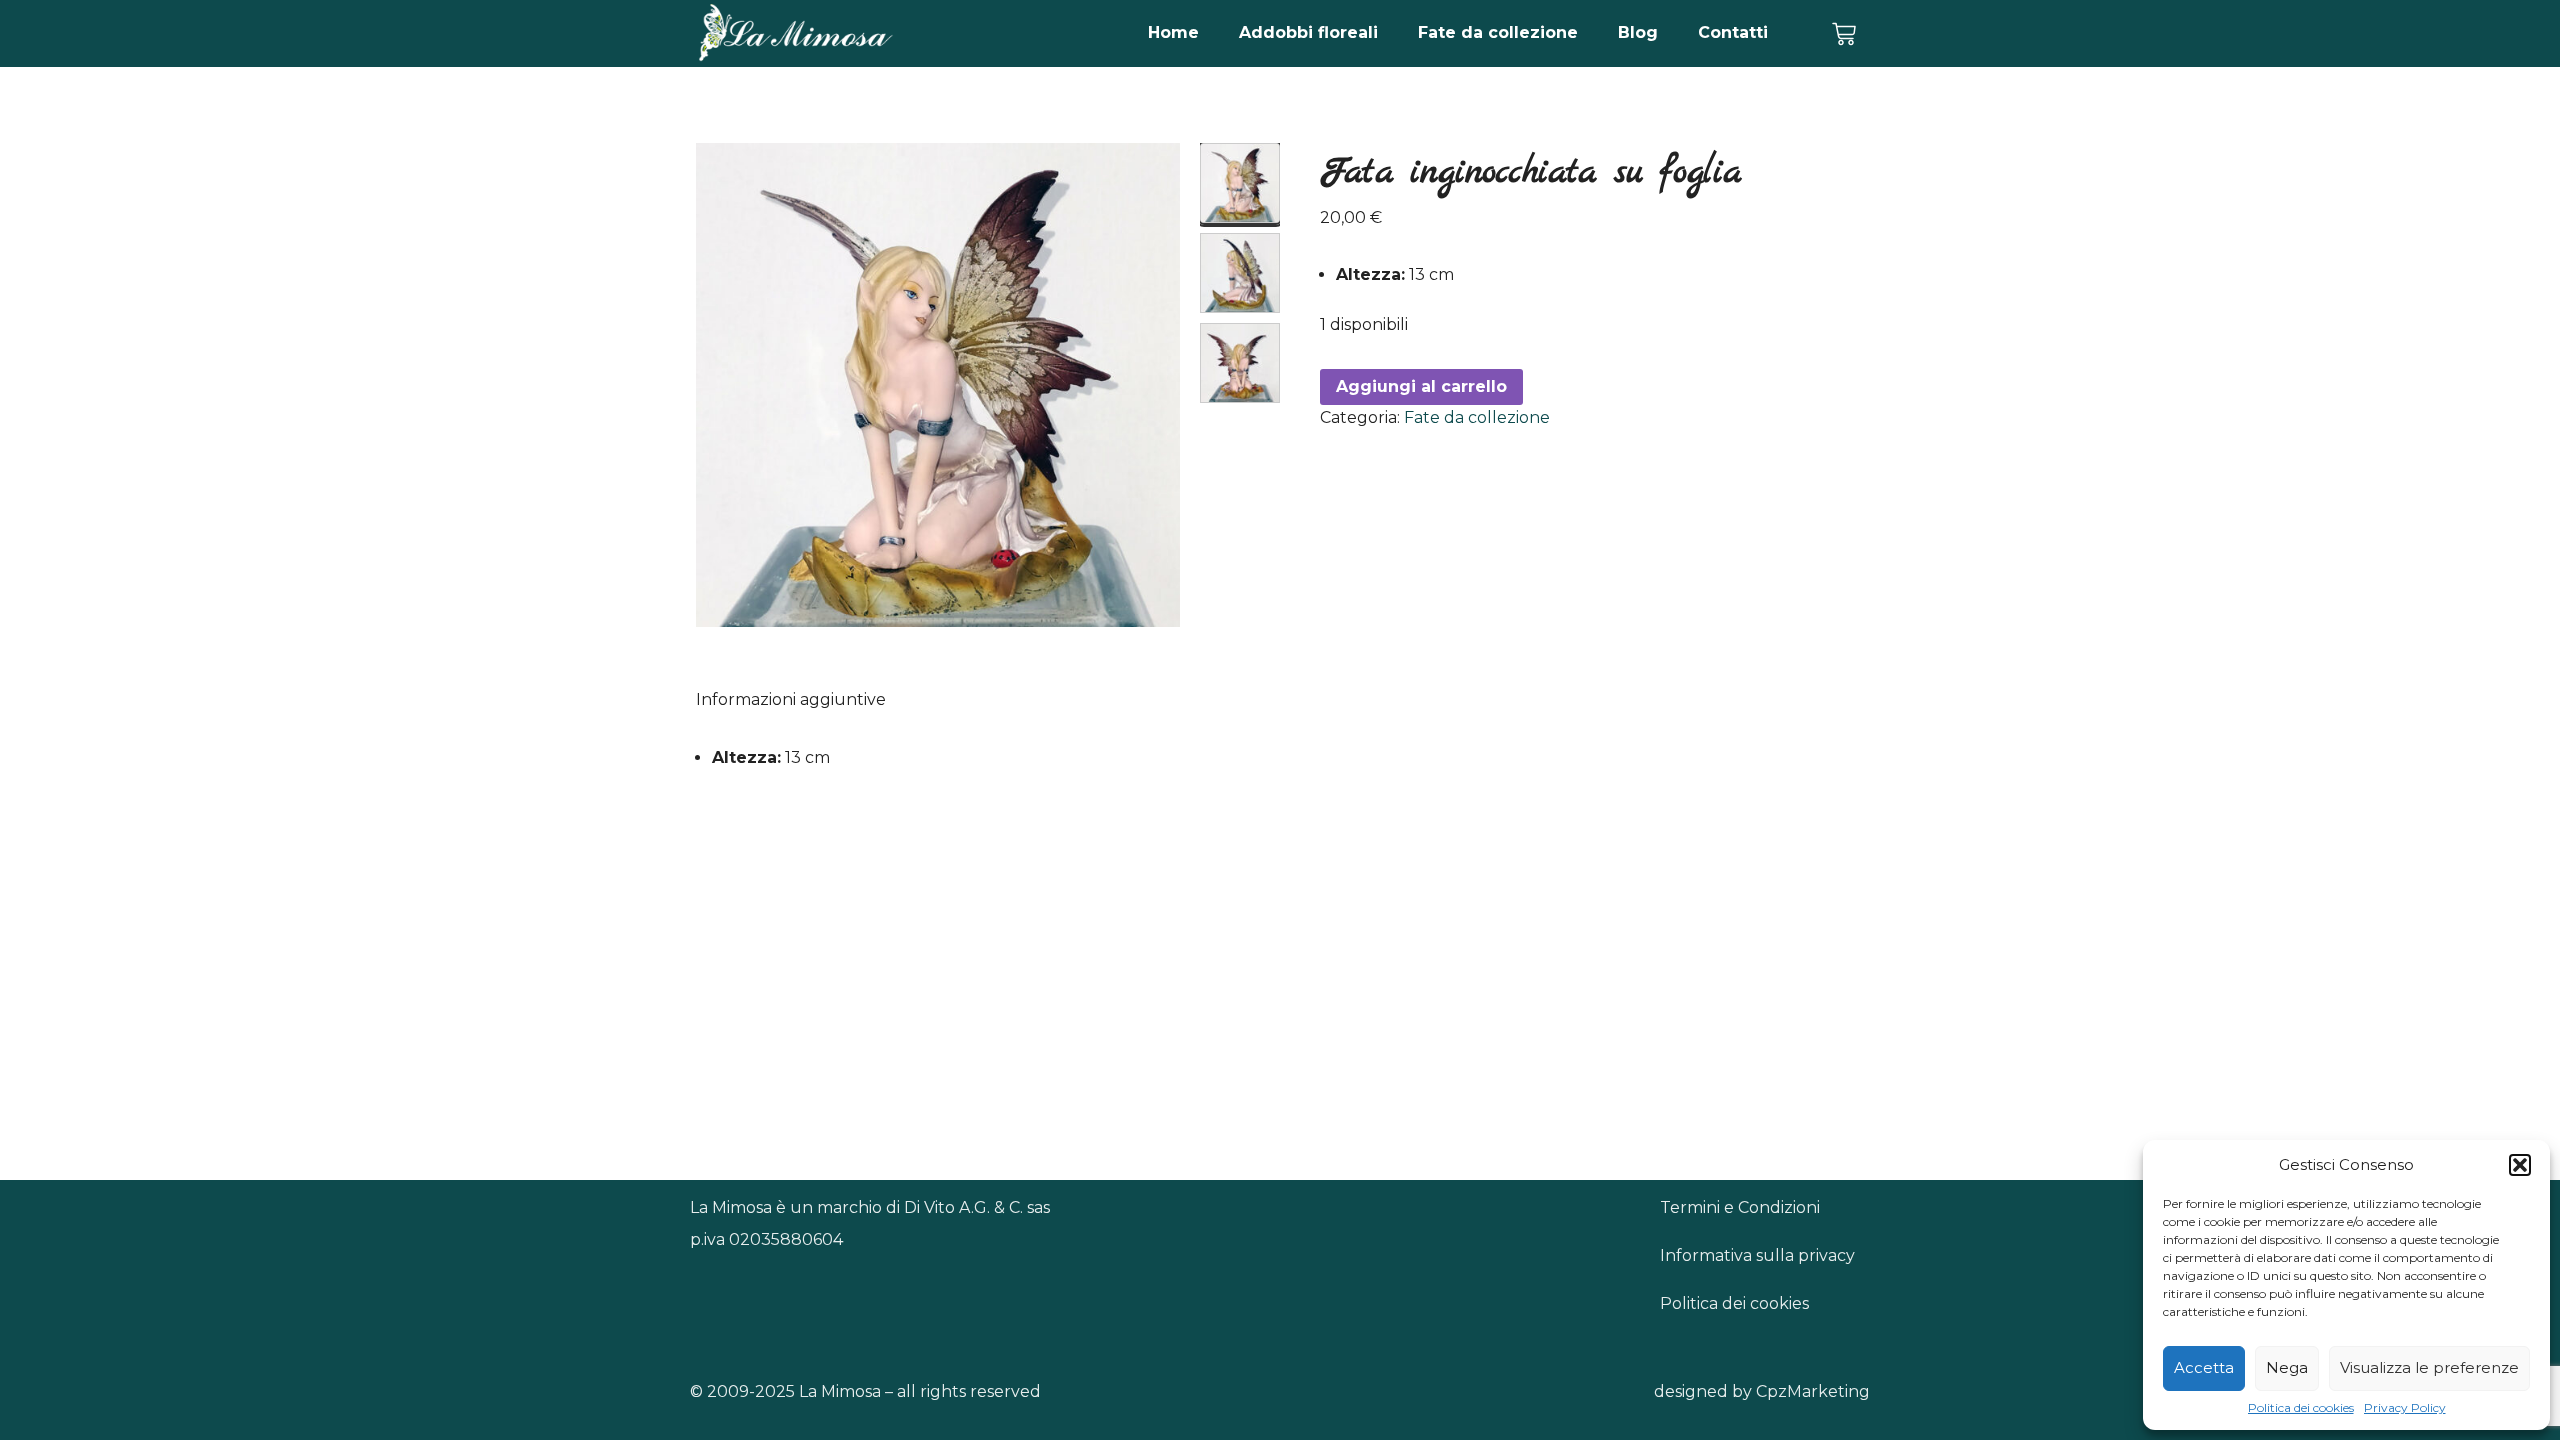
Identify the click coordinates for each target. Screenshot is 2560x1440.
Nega (2287, 1367)
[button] (2520, 1165)
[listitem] (1240, 183)
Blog (1638, 32)
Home (1173, 32)
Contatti (1733, 32)
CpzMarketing (1813, 1391)
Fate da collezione (1498, 32)
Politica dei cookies (2301, 1408)
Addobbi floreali (1308, 32)
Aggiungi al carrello (1421, 386)
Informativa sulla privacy (1757, 1255)
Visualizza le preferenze (2429, 1367)
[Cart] (1844, 34)
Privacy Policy (2405, 1408)
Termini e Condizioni (1740, 1207)
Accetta (2204, 1367)
